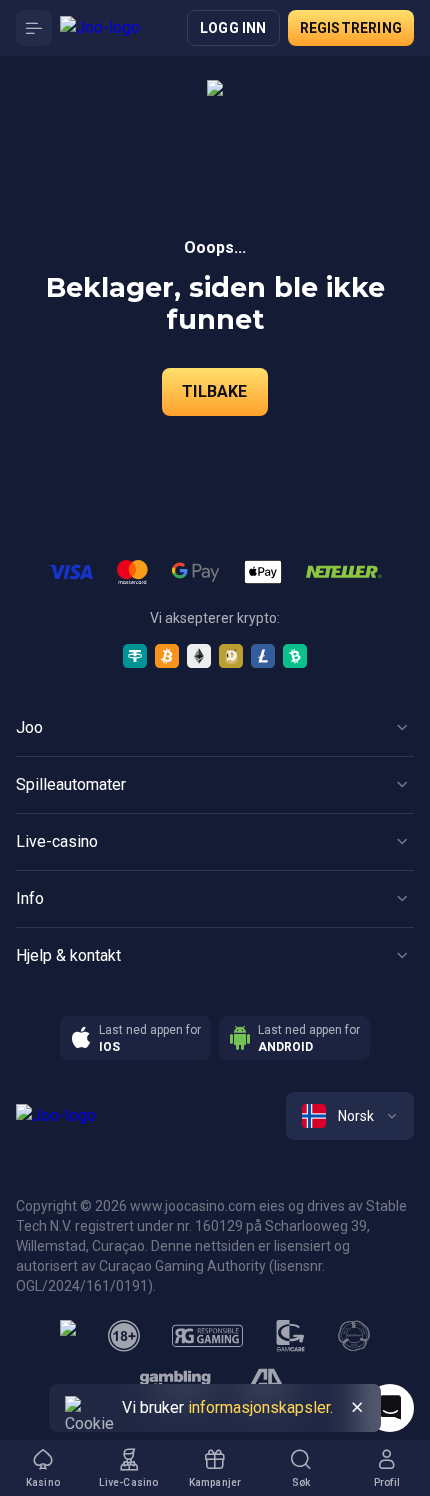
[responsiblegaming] (207, 1336)
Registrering (351, 28)
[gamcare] (291, 1336)
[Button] (34, 28)
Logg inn (233, 28)
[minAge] (124, 1336)
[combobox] (350, 1116)
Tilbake (214, 391)
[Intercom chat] (390, 1408)
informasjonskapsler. (260, 1407)
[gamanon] (354, 1336)
